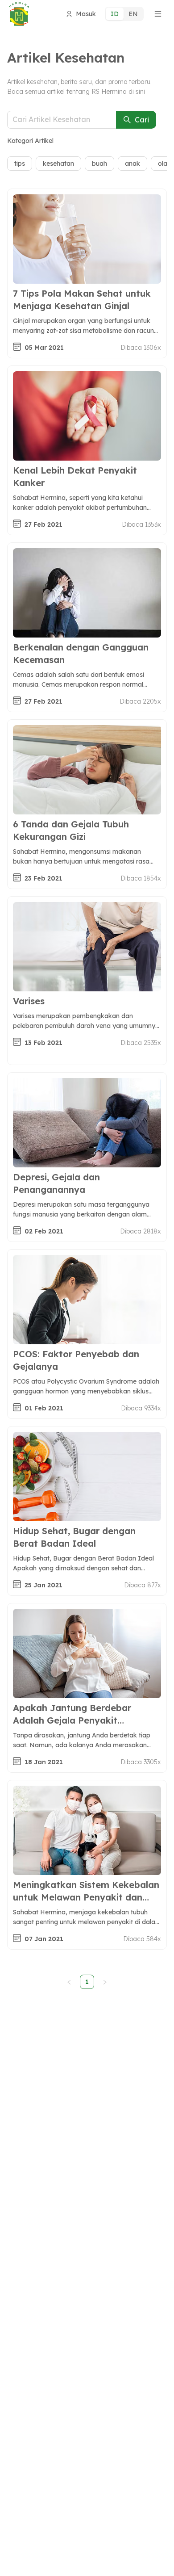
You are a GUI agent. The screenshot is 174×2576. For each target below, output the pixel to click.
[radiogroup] (124, 14)
